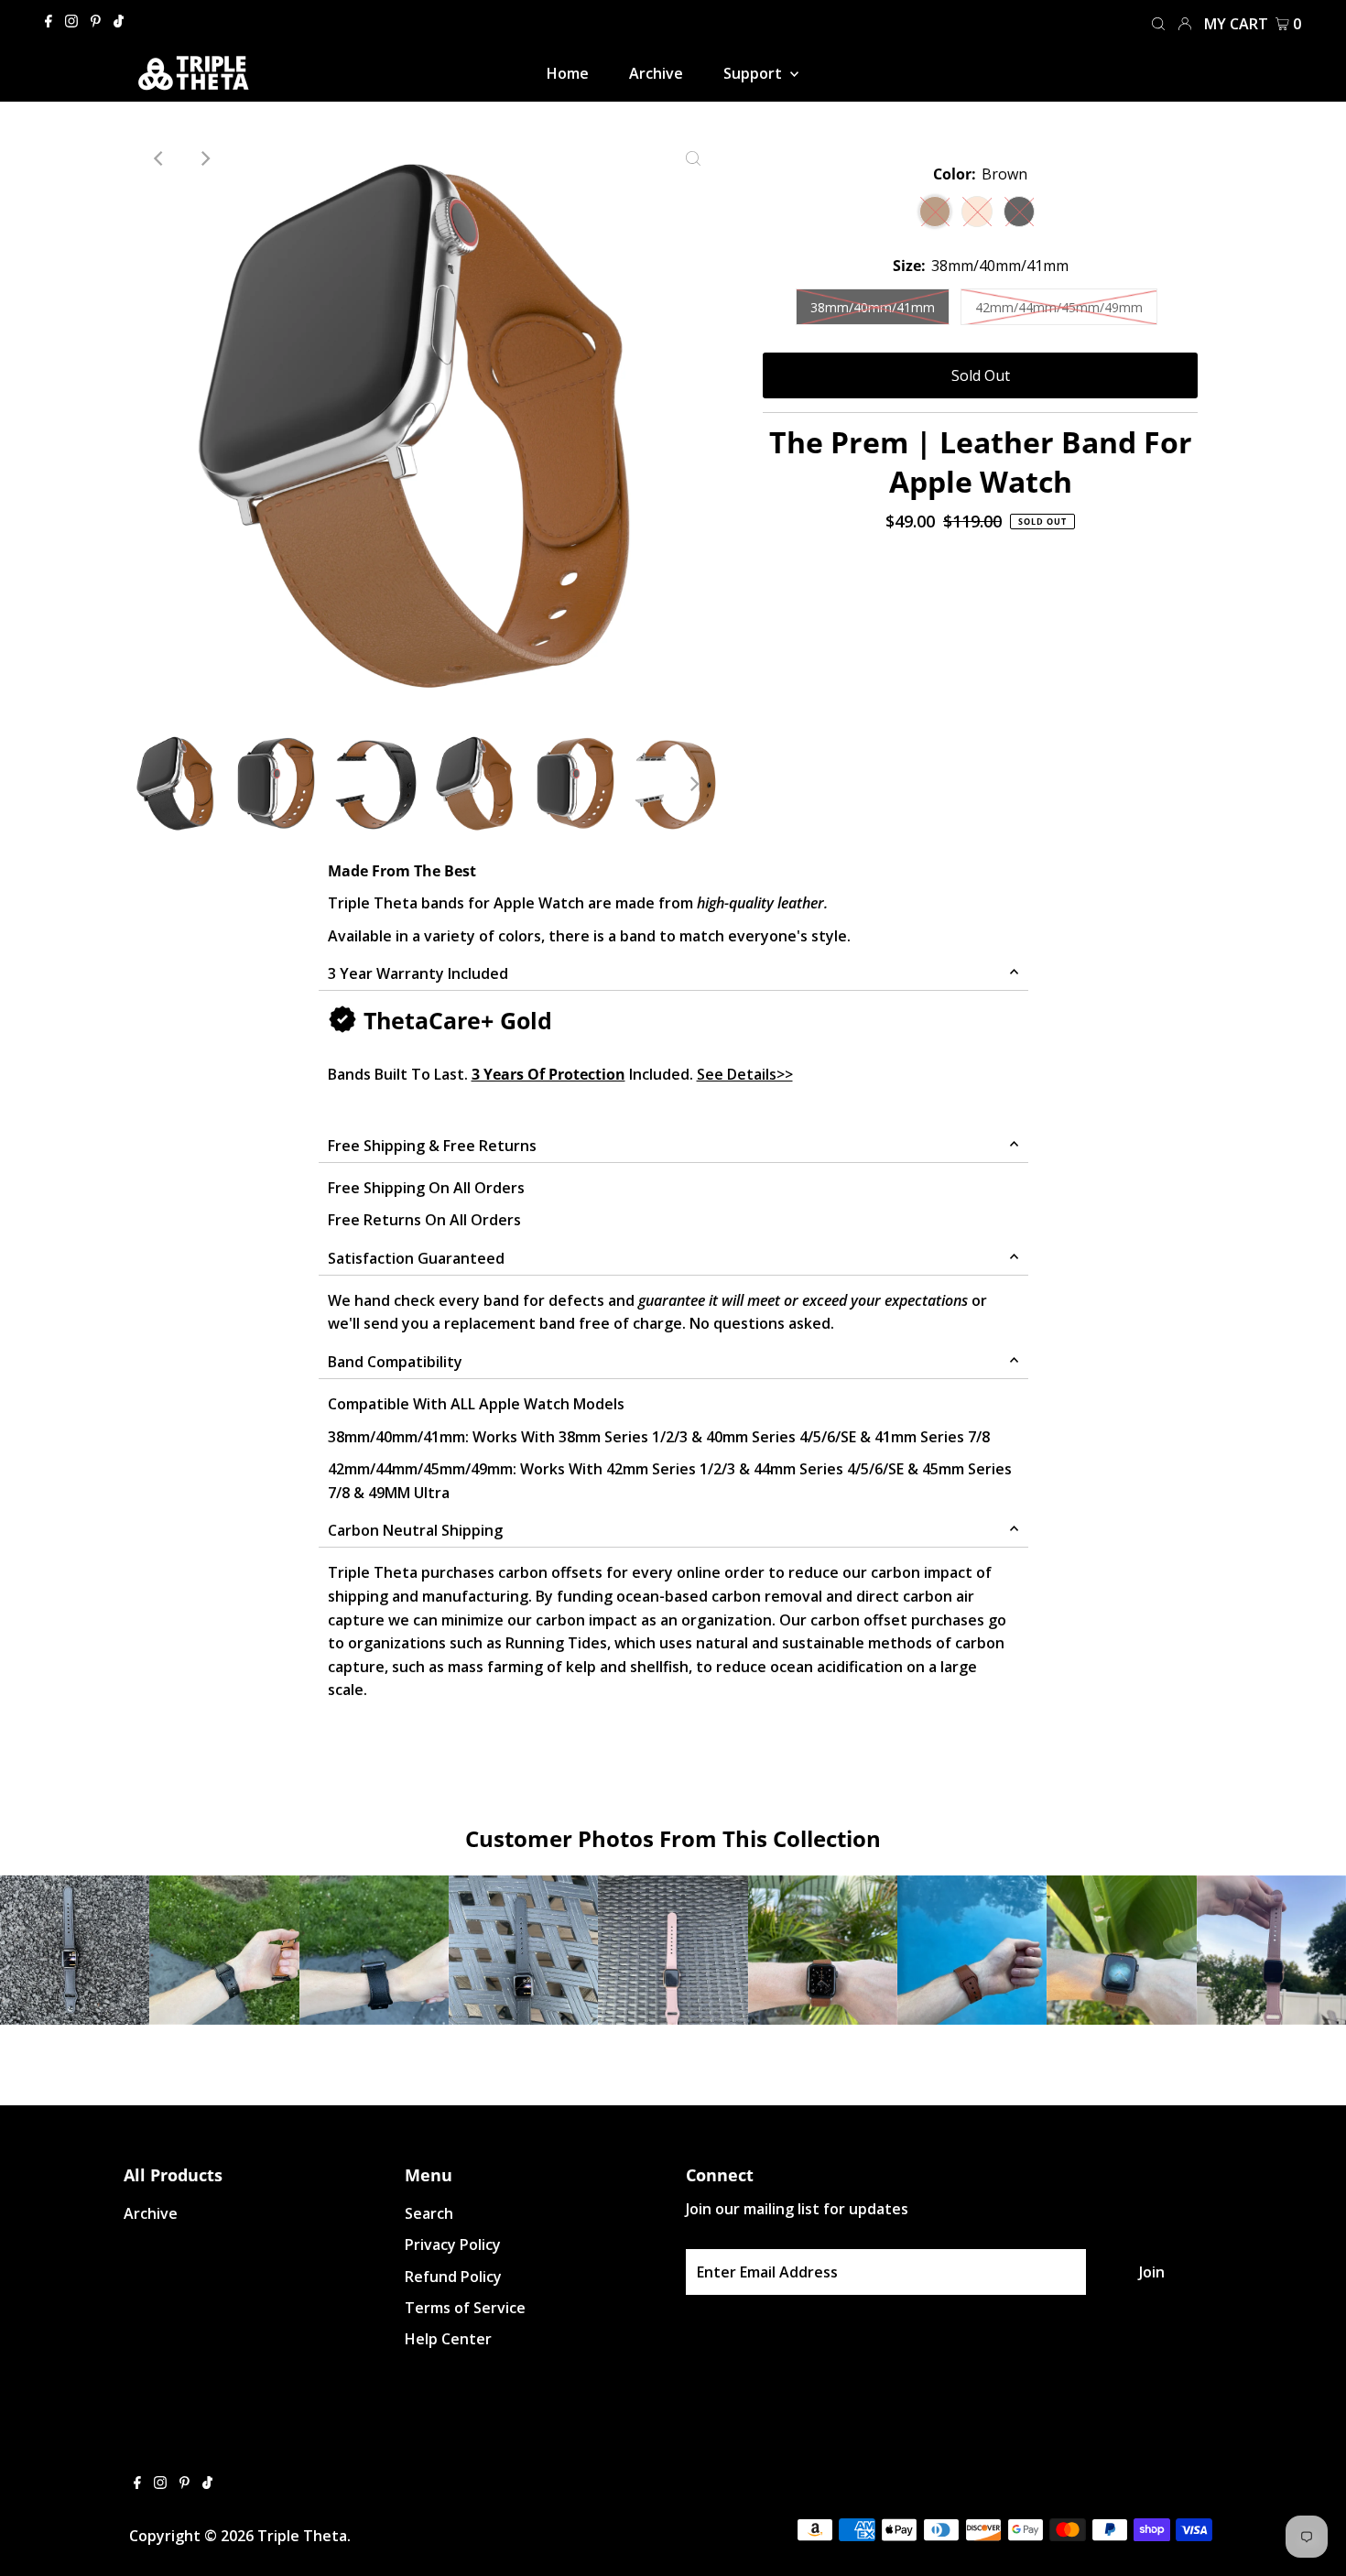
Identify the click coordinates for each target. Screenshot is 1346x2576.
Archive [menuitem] (656, 73)
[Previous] (159, 158)
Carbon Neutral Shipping (415, 1530)
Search (429, 2213)
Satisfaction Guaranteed (416, 1258)
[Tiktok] (119, 22)
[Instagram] (71, 22)
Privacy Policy (453, 2244)
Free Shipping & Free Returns (432, 1146)
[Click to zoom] (693, 158)
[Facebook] (49, 22)
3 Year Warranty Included (418, 973)
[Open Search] (1158, 22)
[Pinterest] (96, 22)
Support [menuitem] (754, 73)
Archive (151, 2213)
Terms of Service (465, 2308)
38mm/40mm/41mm (873, 307)
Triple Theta (302, 2536)
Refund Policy (453, 2277)
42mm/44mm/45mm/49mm (1059, 307)
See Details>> (745, 1074)
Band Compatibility (395, 1362)
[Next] (204, 158)
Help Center (448, 2339)
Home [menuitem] (568, 73)
